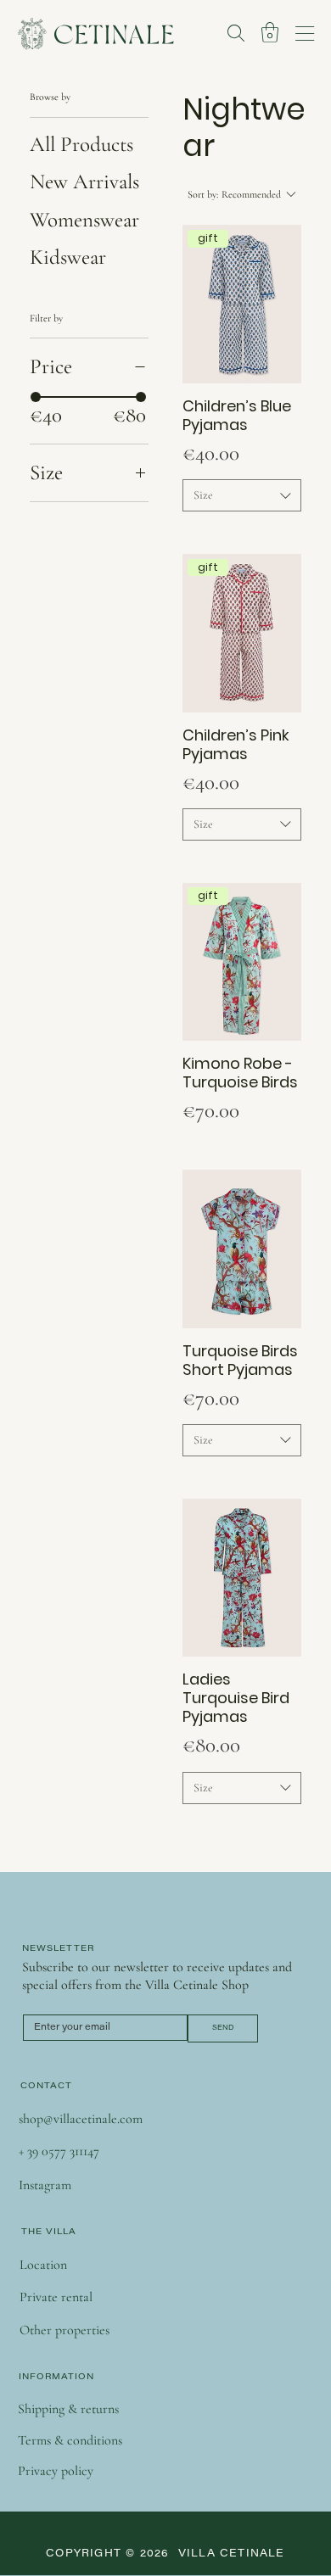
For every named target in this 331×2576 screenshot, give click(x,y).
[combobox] (242, 495)
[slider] (36, 397)
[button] (270, 32)
